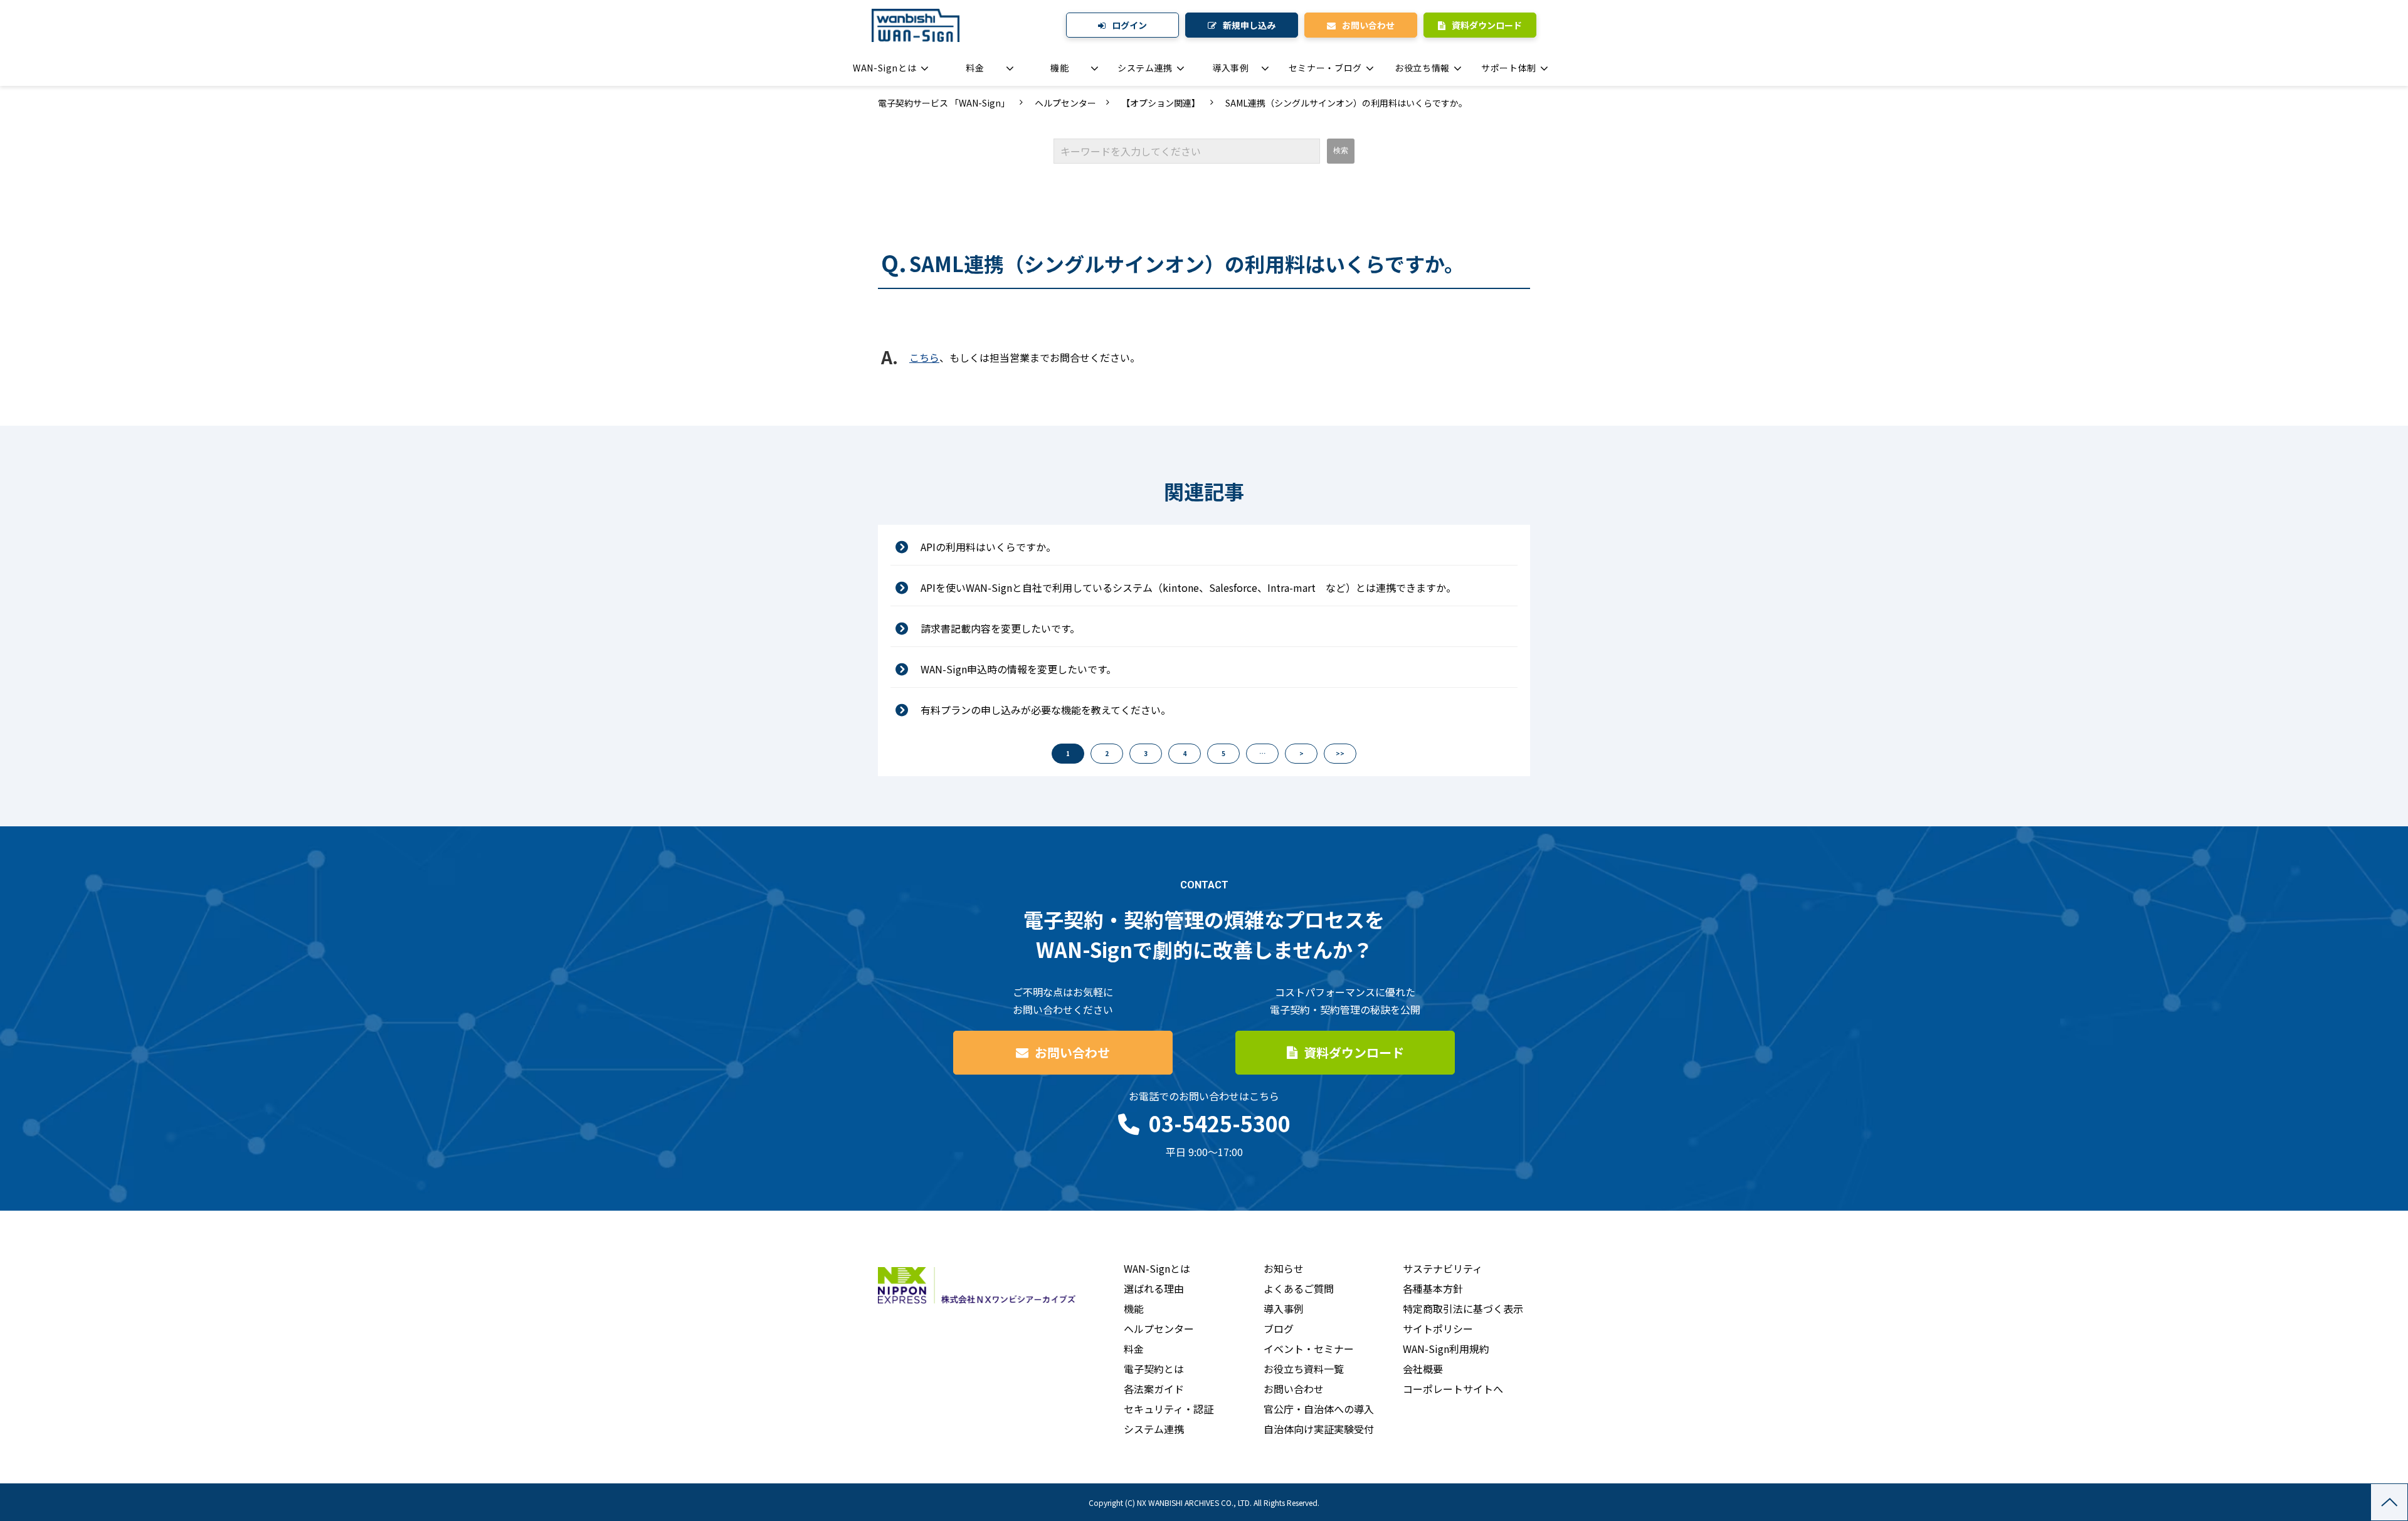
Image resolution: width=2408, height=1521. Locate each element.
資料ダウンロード (1487, 25)
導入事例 (1231, 68)
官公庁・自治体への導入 (1319, 1409)
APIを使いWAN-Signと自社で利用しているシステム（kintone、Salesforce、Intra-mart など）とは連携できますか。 (1188, 587)
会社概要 (1423, 1369)
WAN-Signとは (885, 68)
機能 (1059, 68)
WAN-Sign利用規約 (1446, 1349)
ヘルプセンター (1065, 103)
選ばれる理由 (1154, 1288)
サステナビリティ (1443, 1268)
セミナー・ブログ (1325, 68)
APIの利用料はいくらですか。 (988, 547)
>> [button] (1340, 753)
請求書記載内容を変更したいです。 (1000, 628)
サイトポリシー (1438, 1329)
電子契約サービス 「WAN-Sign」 (944, 103)
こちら (924, 357)
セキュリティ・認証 (1169, 1409)
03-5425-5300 (1220, 1123)
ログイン (1129, 25)
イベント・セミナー (1309, 1349)
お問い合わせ (1368, 25)
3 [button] (1146, 753)
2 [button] (1107, 753)
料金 (975, 68)
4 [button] (1185, 753)
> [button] (1302, 753)
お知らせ (1284, 1268)
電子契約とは (1154, 1369)
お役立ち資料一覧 (1304, 1369)
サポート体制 (1509, 68)
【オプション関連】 (1161, 103)
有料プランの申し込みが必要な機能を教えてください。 (1046, 710)
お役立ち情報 (1422, 68)
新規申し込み (1249, 25)
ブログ (1279, 1329)
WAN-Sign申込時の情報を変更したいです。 (1018, 669)
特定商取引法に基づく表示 (1463, 1308)
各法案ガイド (1154, 1389)
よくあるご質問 (1299, 1288)
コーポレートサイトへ (1453, 1389)
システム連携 (1145, 68)
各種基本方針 (1433, 1288)
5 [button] (1223, 753)
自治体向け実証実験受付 (1319, 1429)
